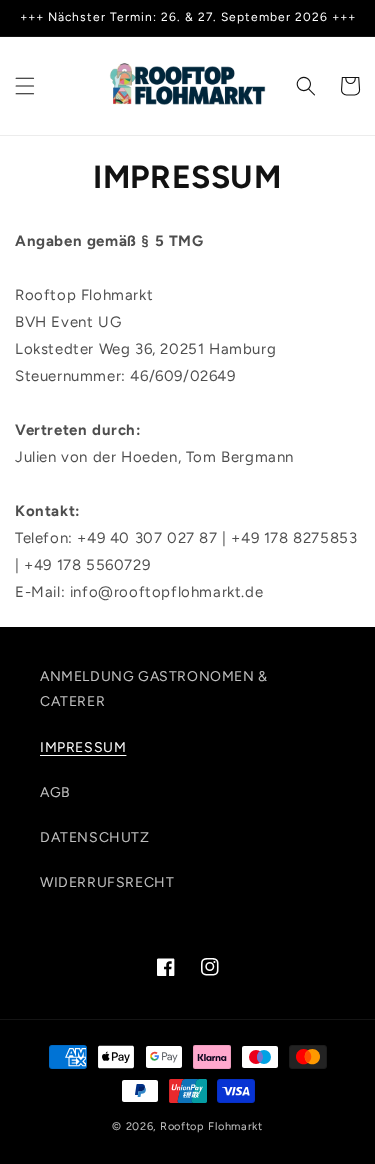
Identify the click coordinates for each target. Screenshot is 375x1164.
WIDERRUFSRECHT (107, 882)
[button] (25, 86)
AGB (55, 792)
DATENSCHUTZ (95, 837)
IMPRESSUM (83, 747)
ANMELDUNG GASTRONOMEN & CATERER (154, 689)
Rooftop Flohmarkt (211, 1126)
